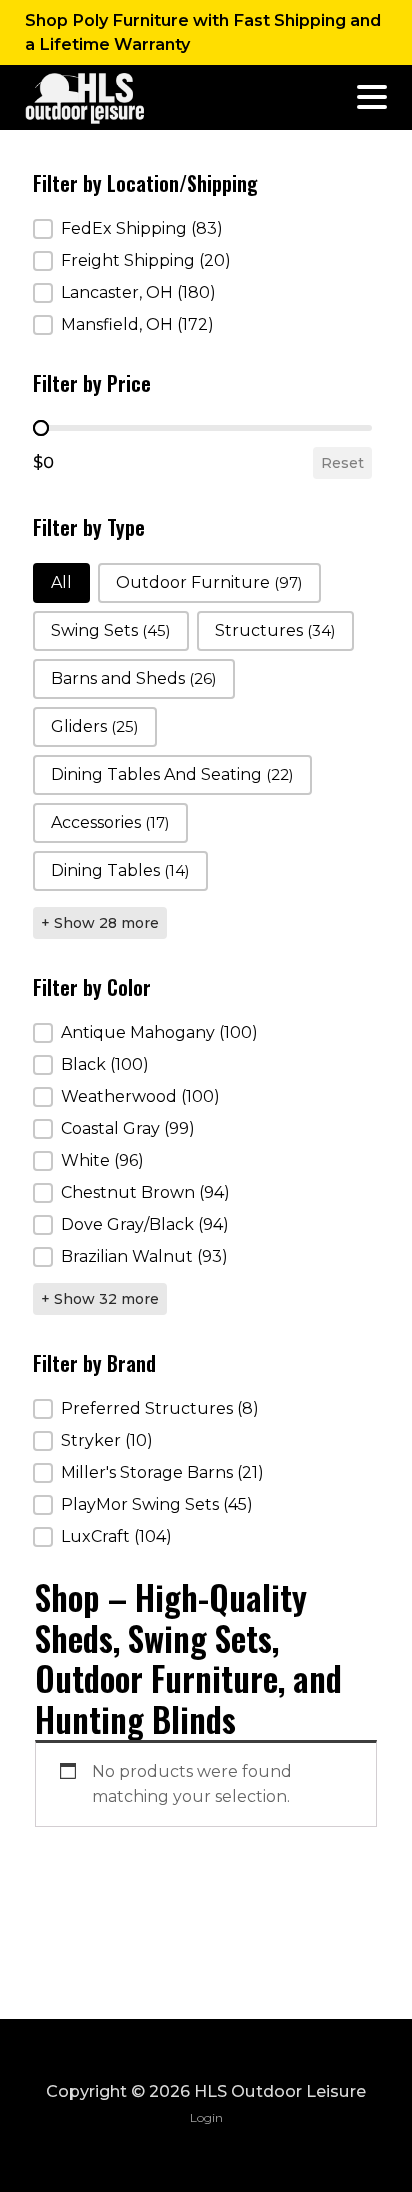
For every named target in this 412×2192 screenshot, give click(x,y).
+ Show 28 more (100, 923)
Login (206, 2117)
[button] (203, 229)
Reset (342, 463)
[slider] (41, 428)
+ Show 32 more (100, 1299)
